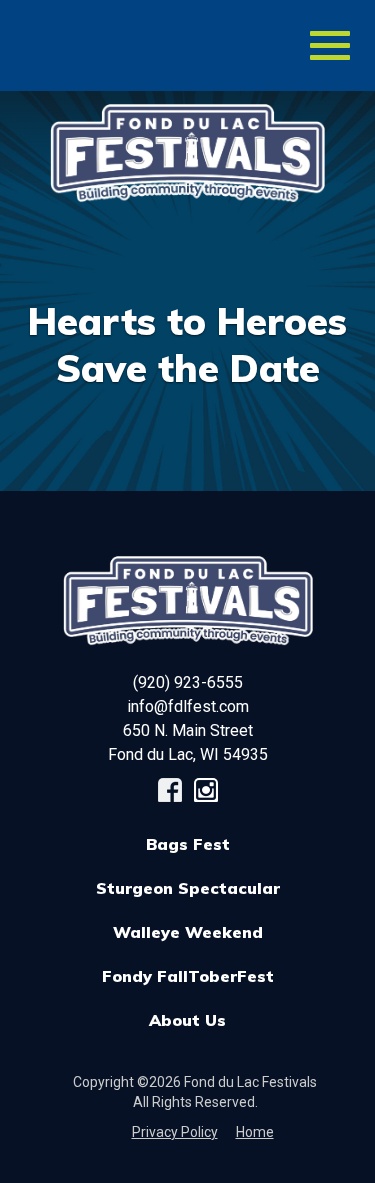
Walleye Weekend (188, 932)
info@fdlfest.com (188, 706)
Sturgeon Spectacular (188, 888)
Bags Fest (188, 844)
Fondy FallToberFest (188, 976)
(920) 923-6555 (188, 682)
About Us (187, 1020)
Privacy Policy (175, 1132)
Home (255, 1132)
